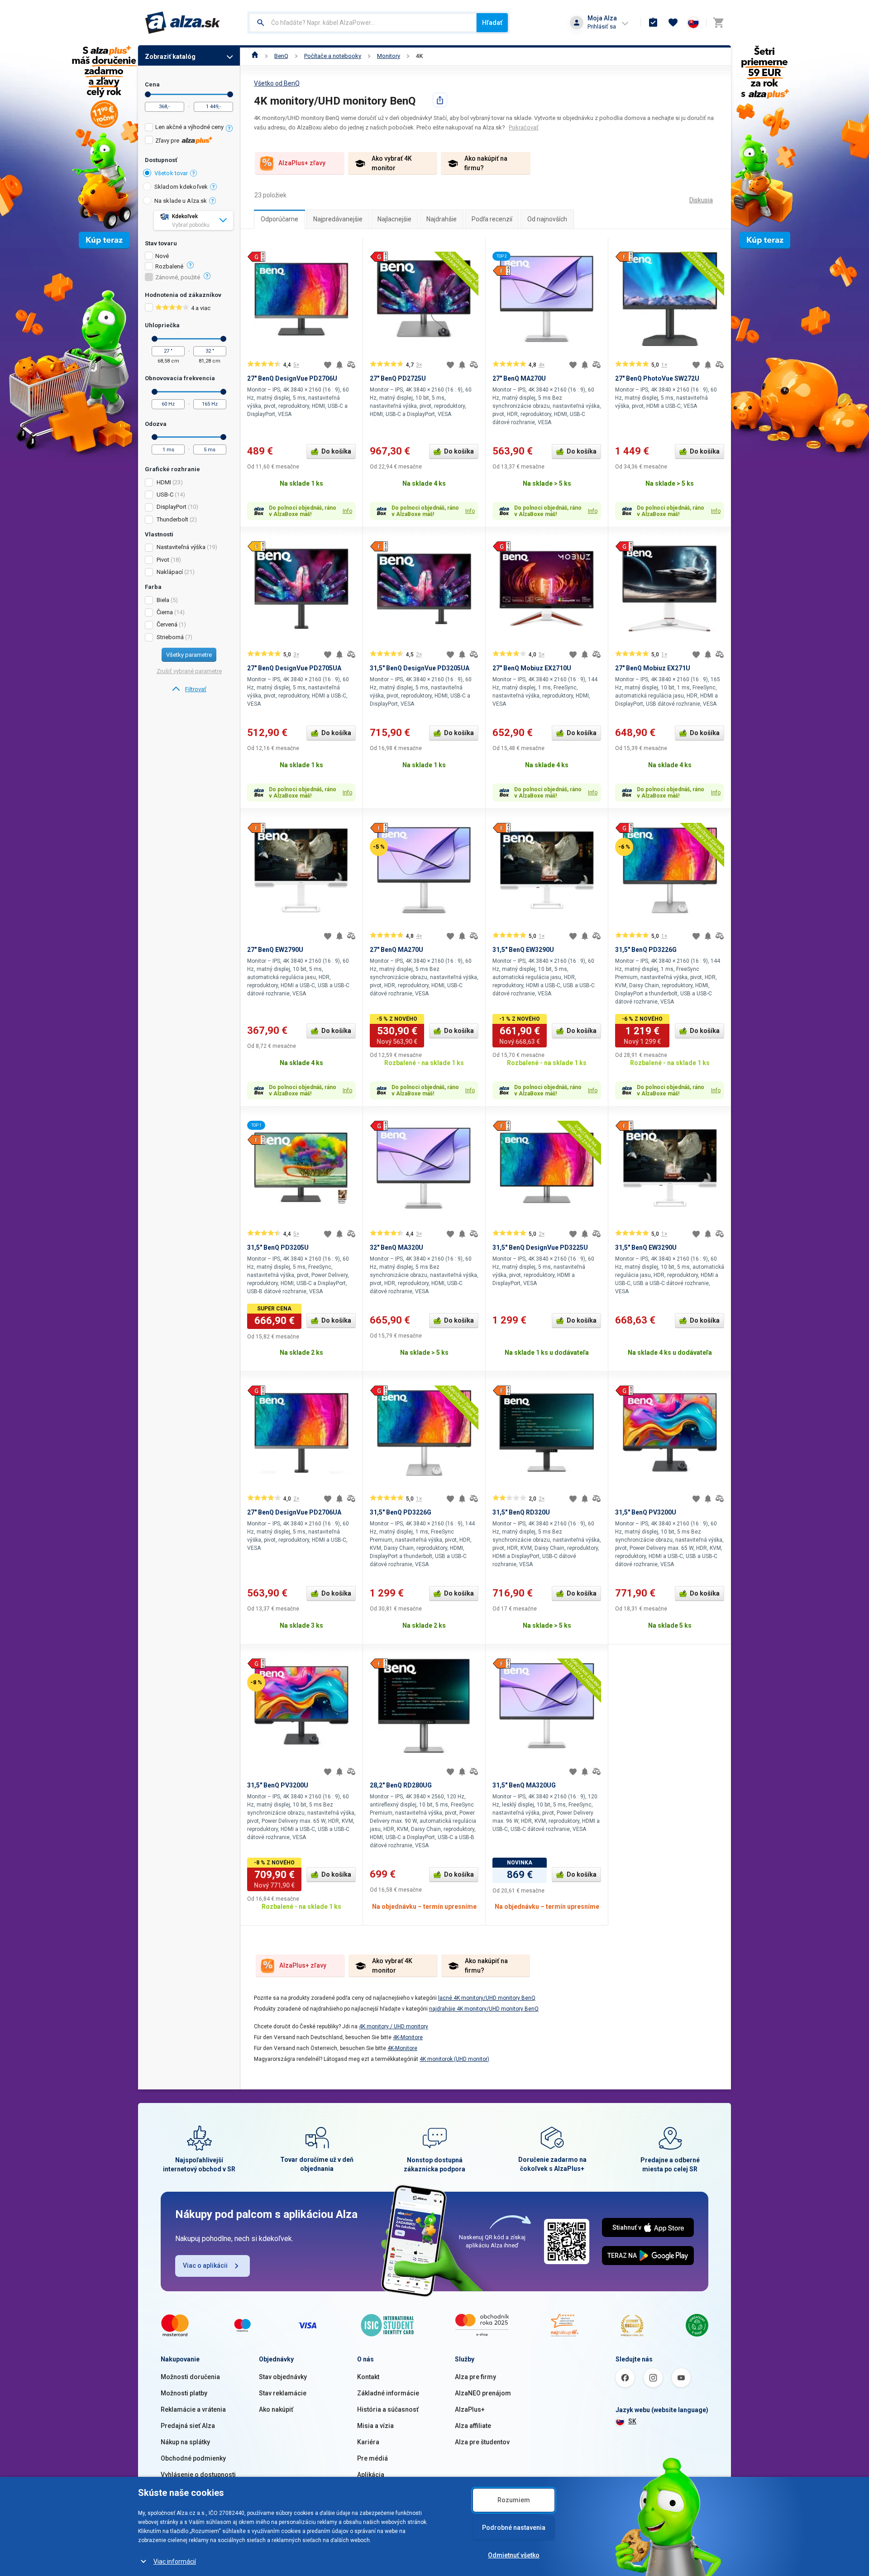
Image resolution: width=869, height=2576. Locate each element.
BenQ (281, 56)
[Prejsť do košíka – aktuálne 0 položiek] (718, 23)
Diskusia (701, 200)
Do (230, 94)
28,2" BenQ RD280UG (401, 1785)
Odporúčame (279, 219)
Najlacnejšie (394, 219)
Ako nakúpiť (276, 2409)
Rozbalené (169, 267)
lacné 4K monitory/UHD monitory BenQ (487, 1998)
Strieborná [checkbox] (170, 637)
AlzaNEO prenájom (483, 2393)
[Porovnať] (351, 365)
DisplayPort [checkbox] (172, 507)
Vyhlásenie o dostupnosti (198, 2475)
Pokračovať (524, 127)
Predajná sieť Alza (188, 2426)
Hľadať (492, 23)
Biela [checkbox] (163, 600)
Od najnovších (547, 219)
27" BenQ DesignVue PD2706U (292, 378)
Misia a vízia (375, 2426)
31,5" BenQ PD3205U (278, 1247)
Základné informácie (388, 2393)
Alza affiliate (473, 2426)
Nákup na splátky (185, 2442)
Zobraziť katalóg (170, 57)
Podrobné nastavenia (514, 2528)
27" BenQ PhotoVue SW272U (657, 378)
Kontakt (368, 2377)
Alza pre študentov (482, 2442)
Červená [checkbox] (167, 624)
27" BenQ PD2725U (398, 378)
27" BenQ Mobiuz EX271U (653, 668)
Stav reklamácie (283, 2393)
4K (419, 56)
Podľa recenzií (492, 219)
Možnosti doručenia (190, 2377)
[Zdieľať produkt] (440, 100)
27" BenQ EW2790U (275, 950)
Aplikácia (371, 2475)
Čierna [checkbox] (165, 612)
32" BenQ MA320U (396, 1247)
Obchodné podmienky (193, 2458)
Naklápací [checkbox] (170, 572)
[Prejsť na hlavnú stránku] (183, 23)
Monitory (389, 56)
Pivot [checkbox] (163, 560)
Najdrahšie (442, 219)
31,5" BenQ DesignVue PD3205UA (420, 668)
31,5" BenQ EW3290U (523, 950)
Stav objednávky (283, 2377)
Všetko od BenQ (277, 83)
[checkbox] (189, 128)
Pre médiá (372, 2458)
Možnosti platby (184, 2393)
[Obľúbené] (673, 23)
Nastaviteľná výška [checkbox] (181, 547)
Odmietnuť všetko (514, 2555)
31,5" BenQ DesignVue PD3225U (540, 1247)
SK (632, 2421)
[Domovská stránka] (255, 56)
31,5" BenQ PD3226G (646, 950)
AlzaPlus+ (470, 2409)
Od (148, 94)
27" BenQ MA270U (519, 378)
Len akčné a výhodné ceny (189, 127)
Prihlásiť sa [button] (602, 26)
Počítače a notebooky (333, 56)
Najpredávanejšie (338, 219)
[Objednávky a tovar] (653, 23)
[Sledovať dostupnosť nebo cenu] (339, 365)
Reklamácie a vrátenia (193, 2409)
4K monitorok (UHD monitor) (454, 2059)
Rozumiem (514, 2500)
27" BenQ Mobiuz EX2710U (532, 668)
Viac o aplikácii (205, 2265)
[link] (189, 689)
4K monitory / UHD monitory (394, 2026)
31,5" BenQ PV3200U (646, 1512)
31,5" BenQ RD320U (521, 1512)
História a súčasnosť (388, 2409)
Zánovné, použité (178, 277)
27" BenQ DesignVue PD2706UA (294, 1512)
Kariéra (368, 2442)
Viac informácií (175, 2562)
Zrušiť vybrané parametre (189, 671)
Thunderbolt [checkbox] (172, 519)
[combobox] (363, 23)
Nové (162, 256)
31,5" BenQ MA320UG (524, 1785)
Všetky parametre (189, 655)
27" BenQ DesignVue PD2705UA (294, 668)
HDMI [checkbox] (164, 482)
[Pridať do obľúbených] (328, 365)
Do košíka (336, 451)
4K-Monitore (408, 2037)
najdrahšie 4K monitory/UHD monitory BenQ (484, 2009)
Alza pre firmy (475, 2377)
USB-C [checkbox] (165, 495)
